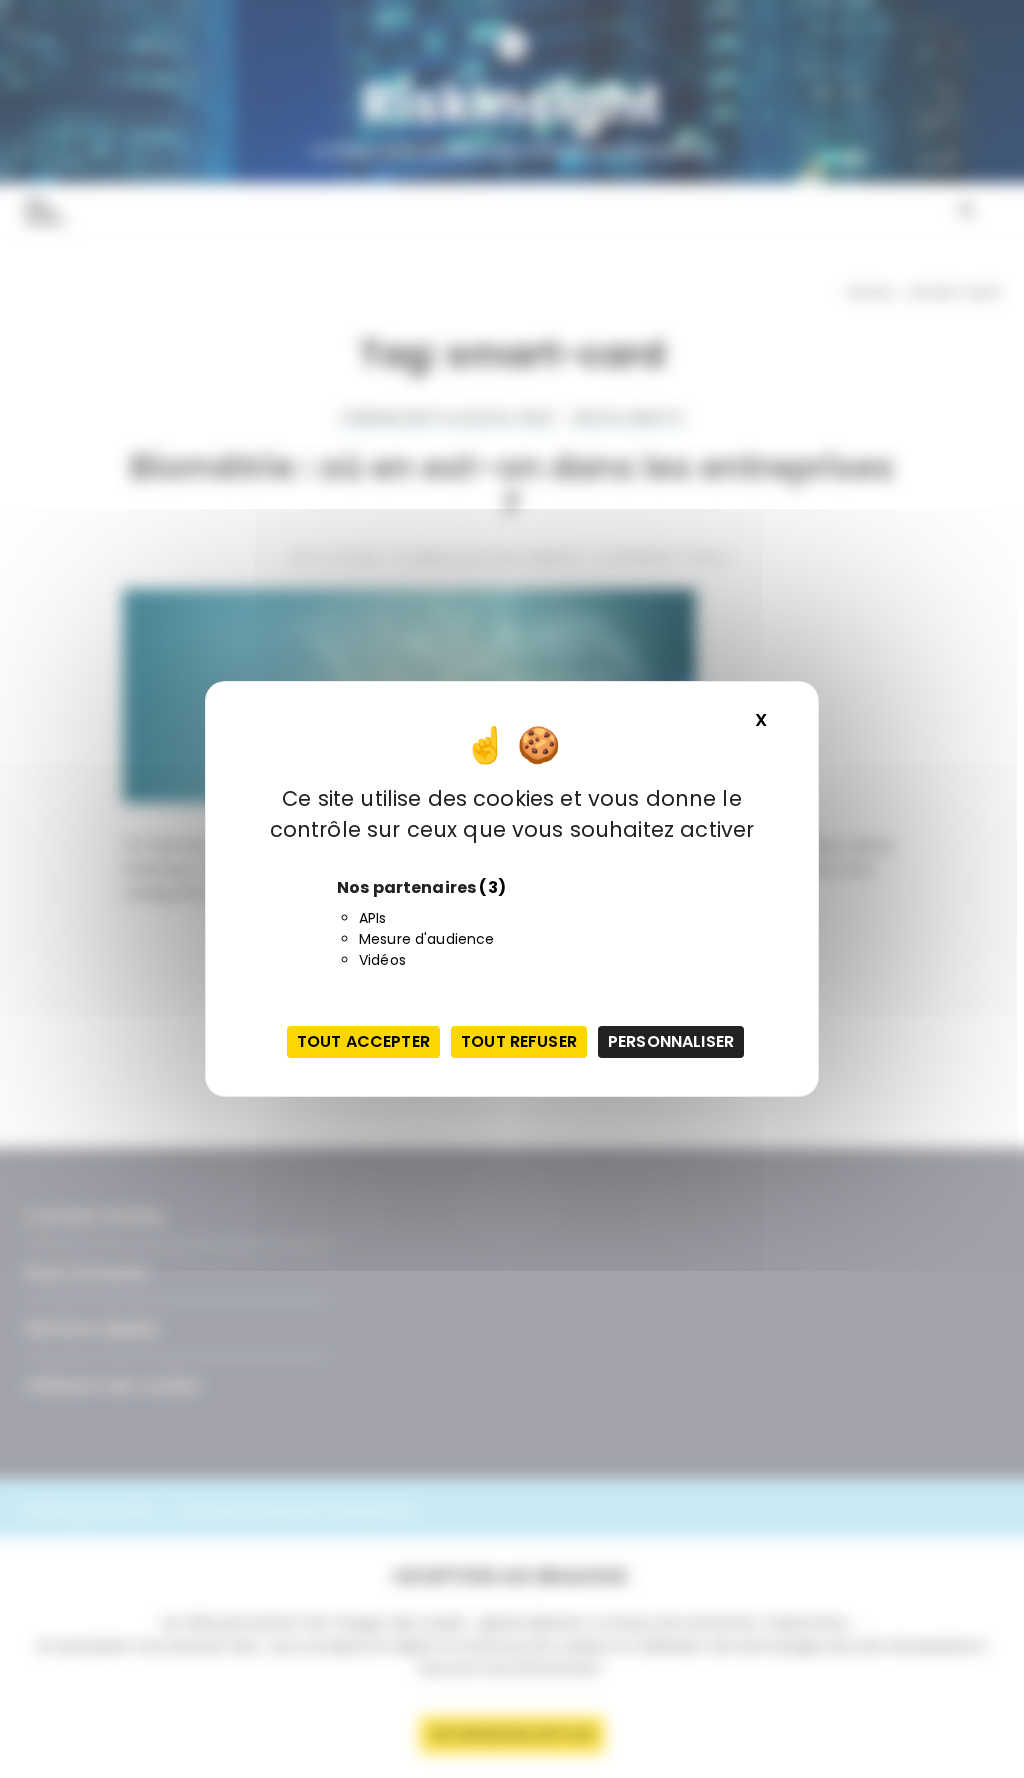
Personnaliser (671, 1041)
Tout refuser (519, 1041)
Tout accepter (363, 1041)
